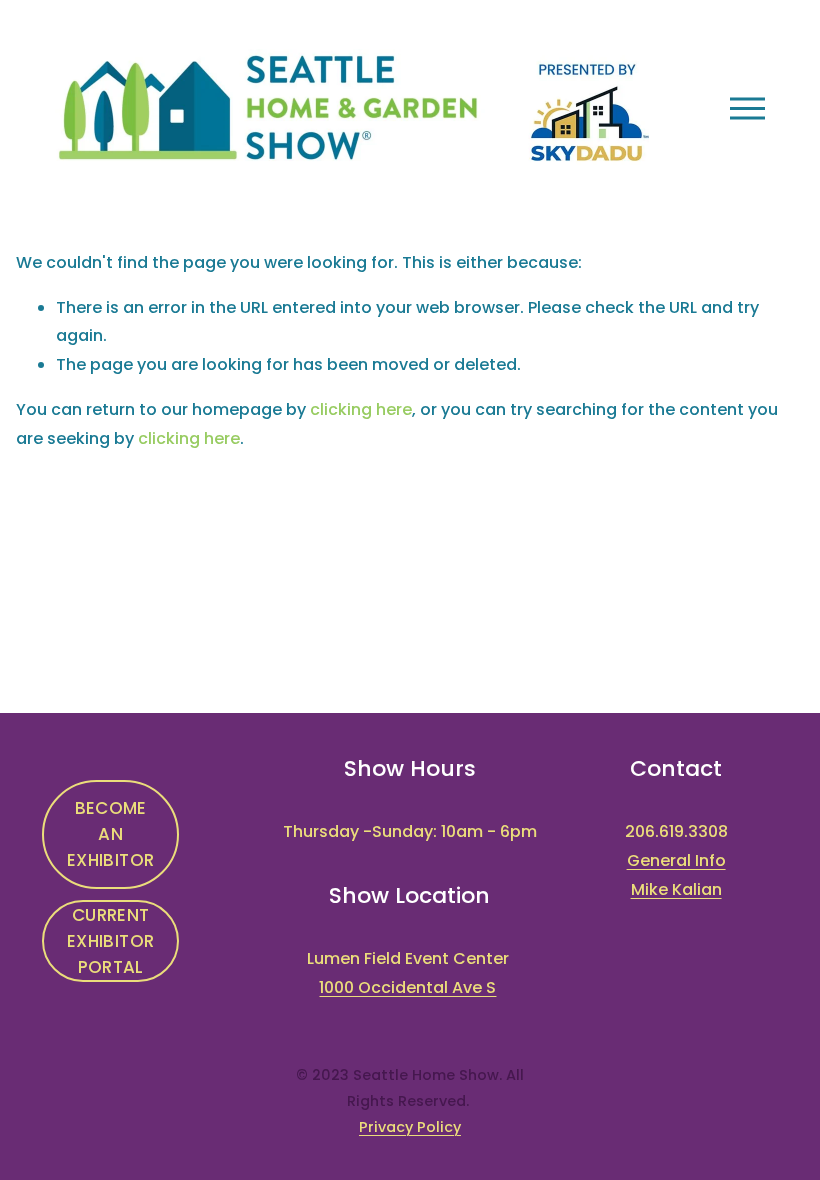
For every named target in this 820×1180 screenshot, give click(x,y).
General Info (676, 860)
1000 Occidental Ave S (407, 987)
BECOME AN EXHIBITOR (110, 834)
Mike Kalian (676, 889)
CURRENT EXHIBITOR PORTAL (110, 941)
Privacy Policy (410, 1127)
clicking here (361, 409)
